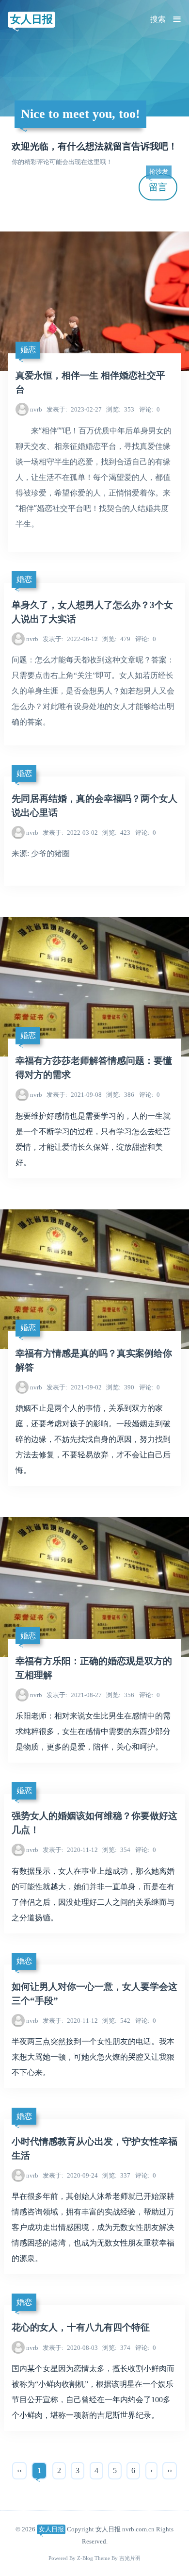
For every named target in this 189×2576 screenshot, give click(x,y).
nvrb (36, 409)
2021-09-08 (74, 1095)
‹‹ (19, 2470)
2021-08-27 (74, 1695)
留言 (158, 183)
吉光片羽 (130, 2558)
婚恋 (28, 350)
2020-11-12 (70, 1850)
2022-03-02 (70, 833)
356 (120, 1695)
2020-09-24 (70, 2175)
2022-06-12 (70, 639)
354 (116, 1850)
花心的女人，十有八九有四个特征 (81, 2327)
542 (116, 2021)
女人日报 (31, 19)
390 (120, 1387)
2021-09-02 (74, 1387)
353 (120, 409)
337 (116, 2175)
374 (116, 2348)
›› (170, 2470)
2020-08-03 (70, 2348)
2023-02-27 (74, 409)
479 (116, 639)
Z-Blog (85, 2558)
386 (120, 1095)
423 (116, 833)
